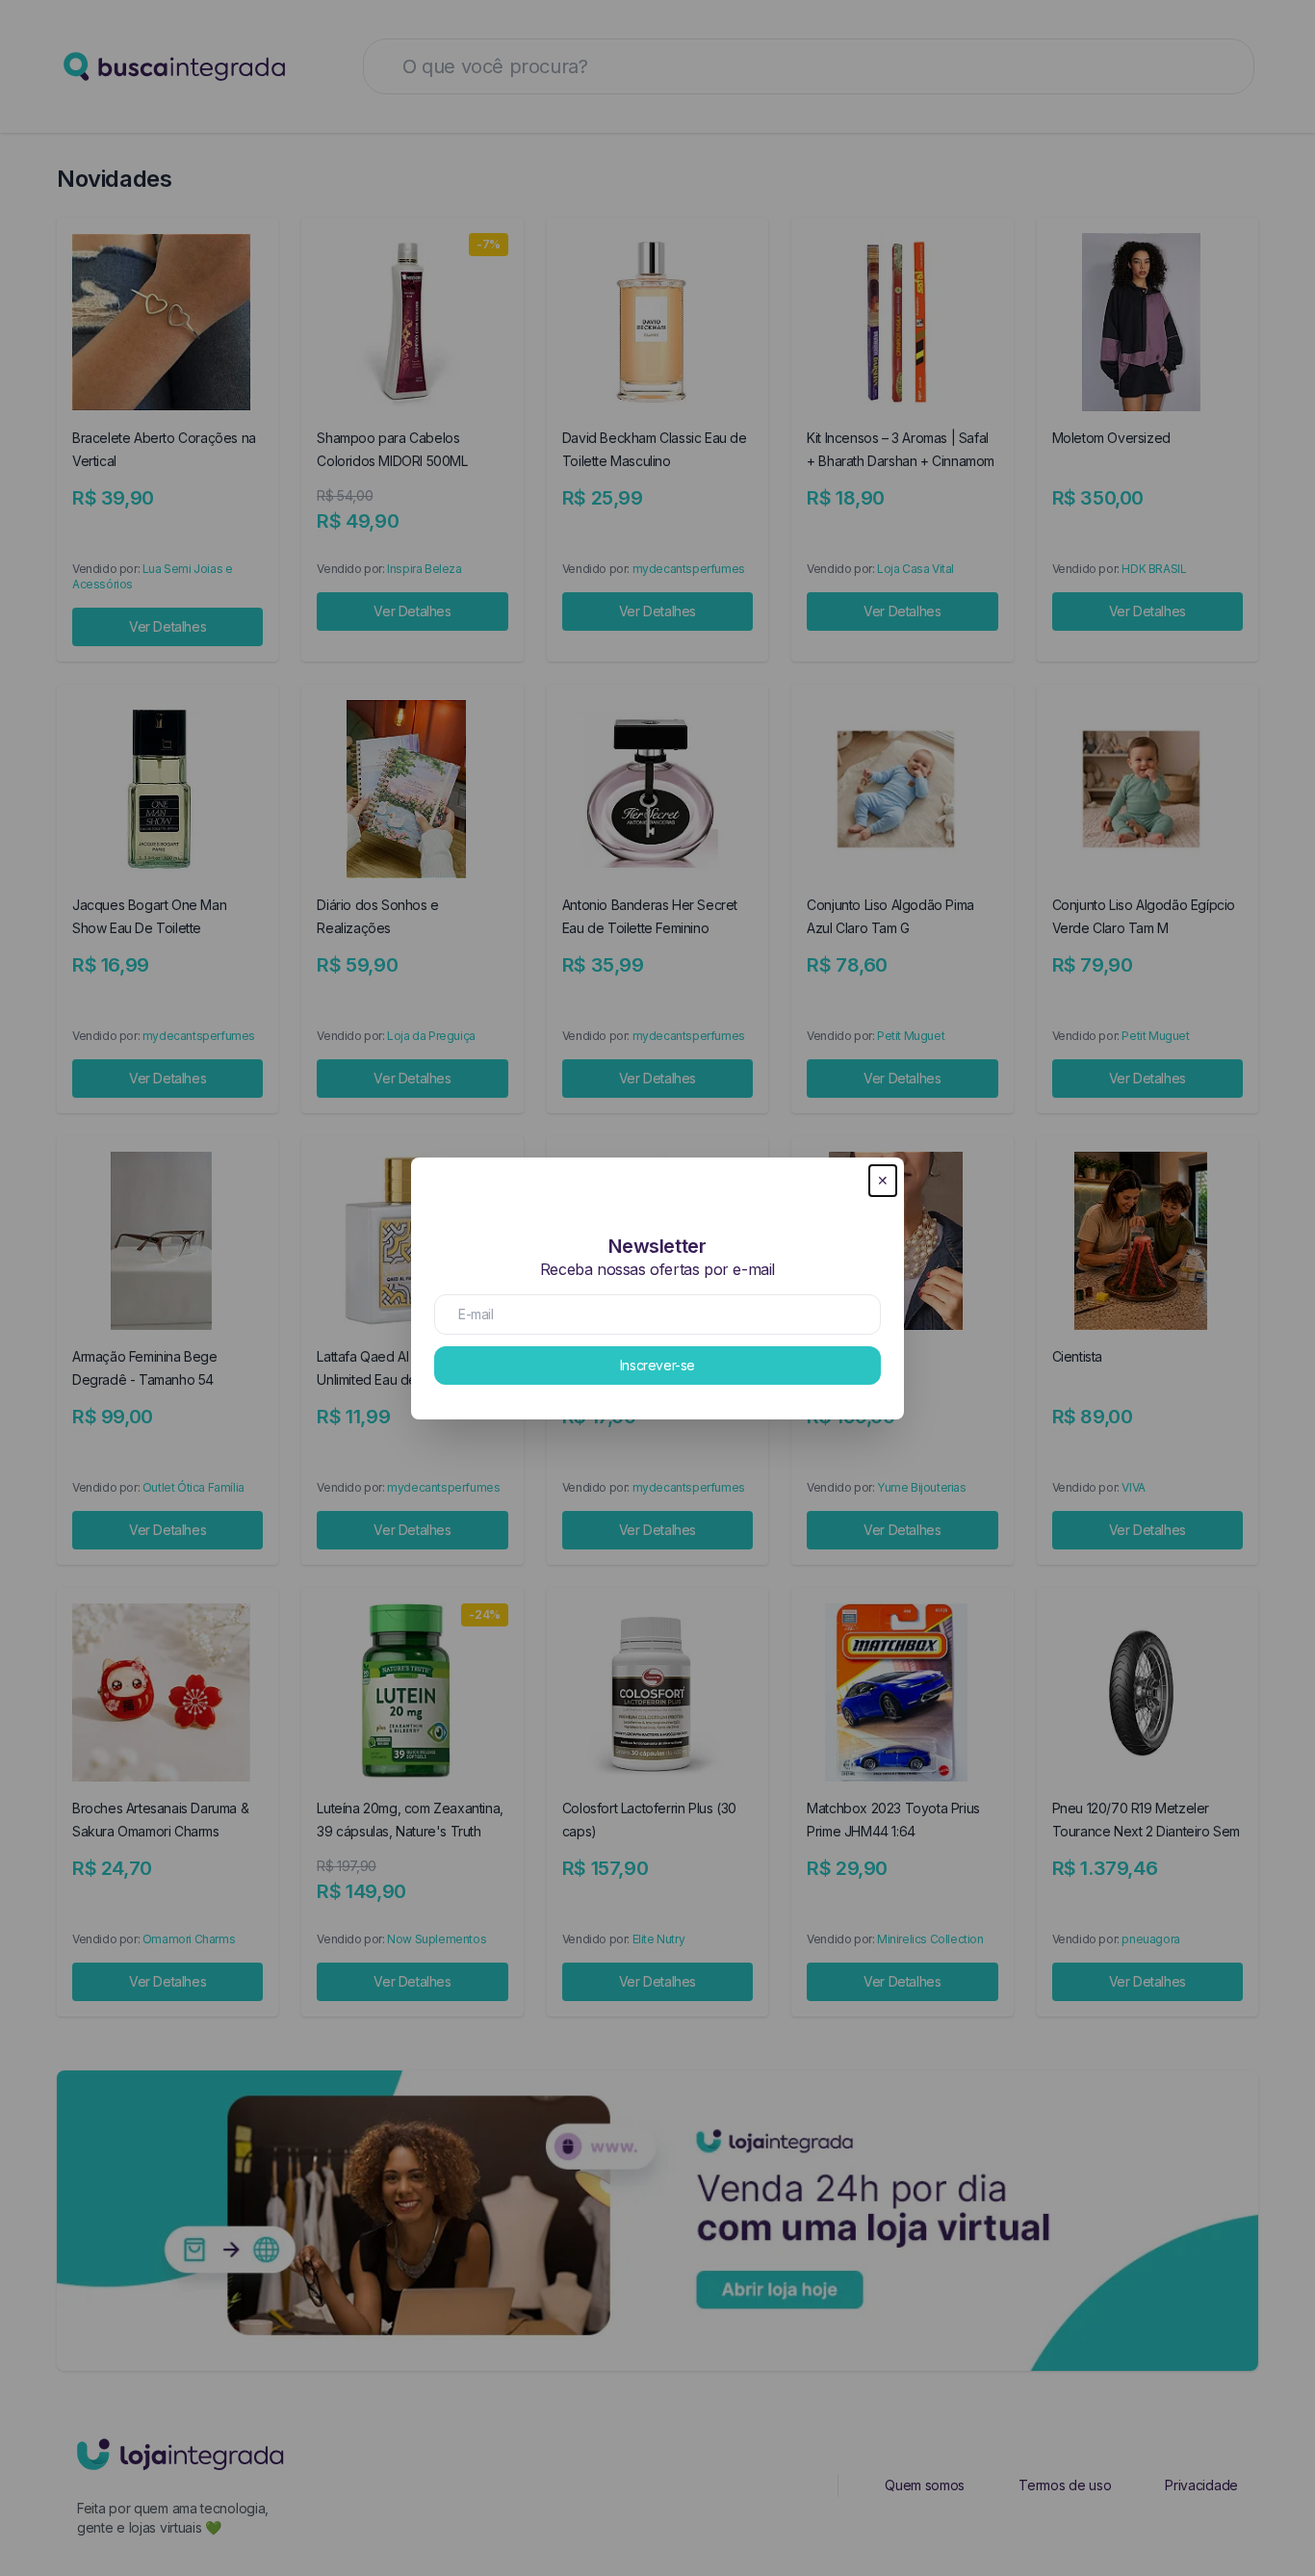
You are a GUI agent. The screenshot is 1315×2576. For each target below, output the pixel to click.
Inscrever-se (657, 1365)
